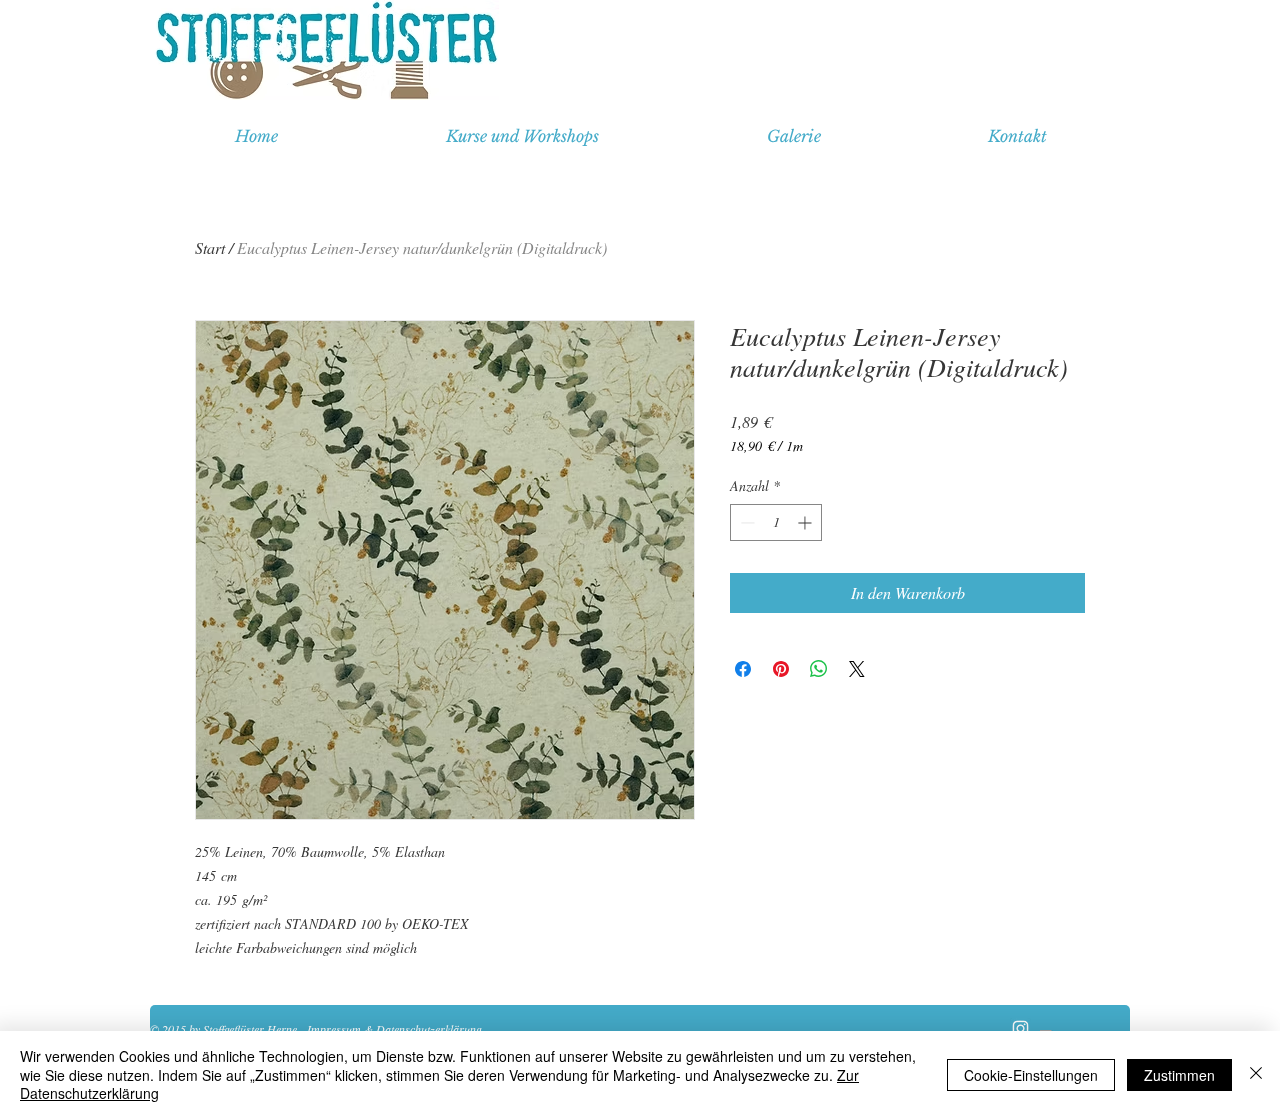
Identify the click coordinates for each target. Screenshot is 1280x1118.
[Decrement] (745, 522)
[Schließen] (1256, 1074)
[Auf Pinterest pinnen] (781, 669)
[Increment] (806, 522)
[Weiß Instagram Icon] (1020, 1028)
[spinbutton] (776, 522)
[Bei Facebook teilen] (743, 669)
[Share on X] (857, 669)
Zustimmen (1179, 1075)
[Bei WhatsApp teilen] (819, 669)
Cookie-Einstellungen (1031, 1075)
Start (210, 247)
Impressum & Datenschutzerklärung (394, 1029)
